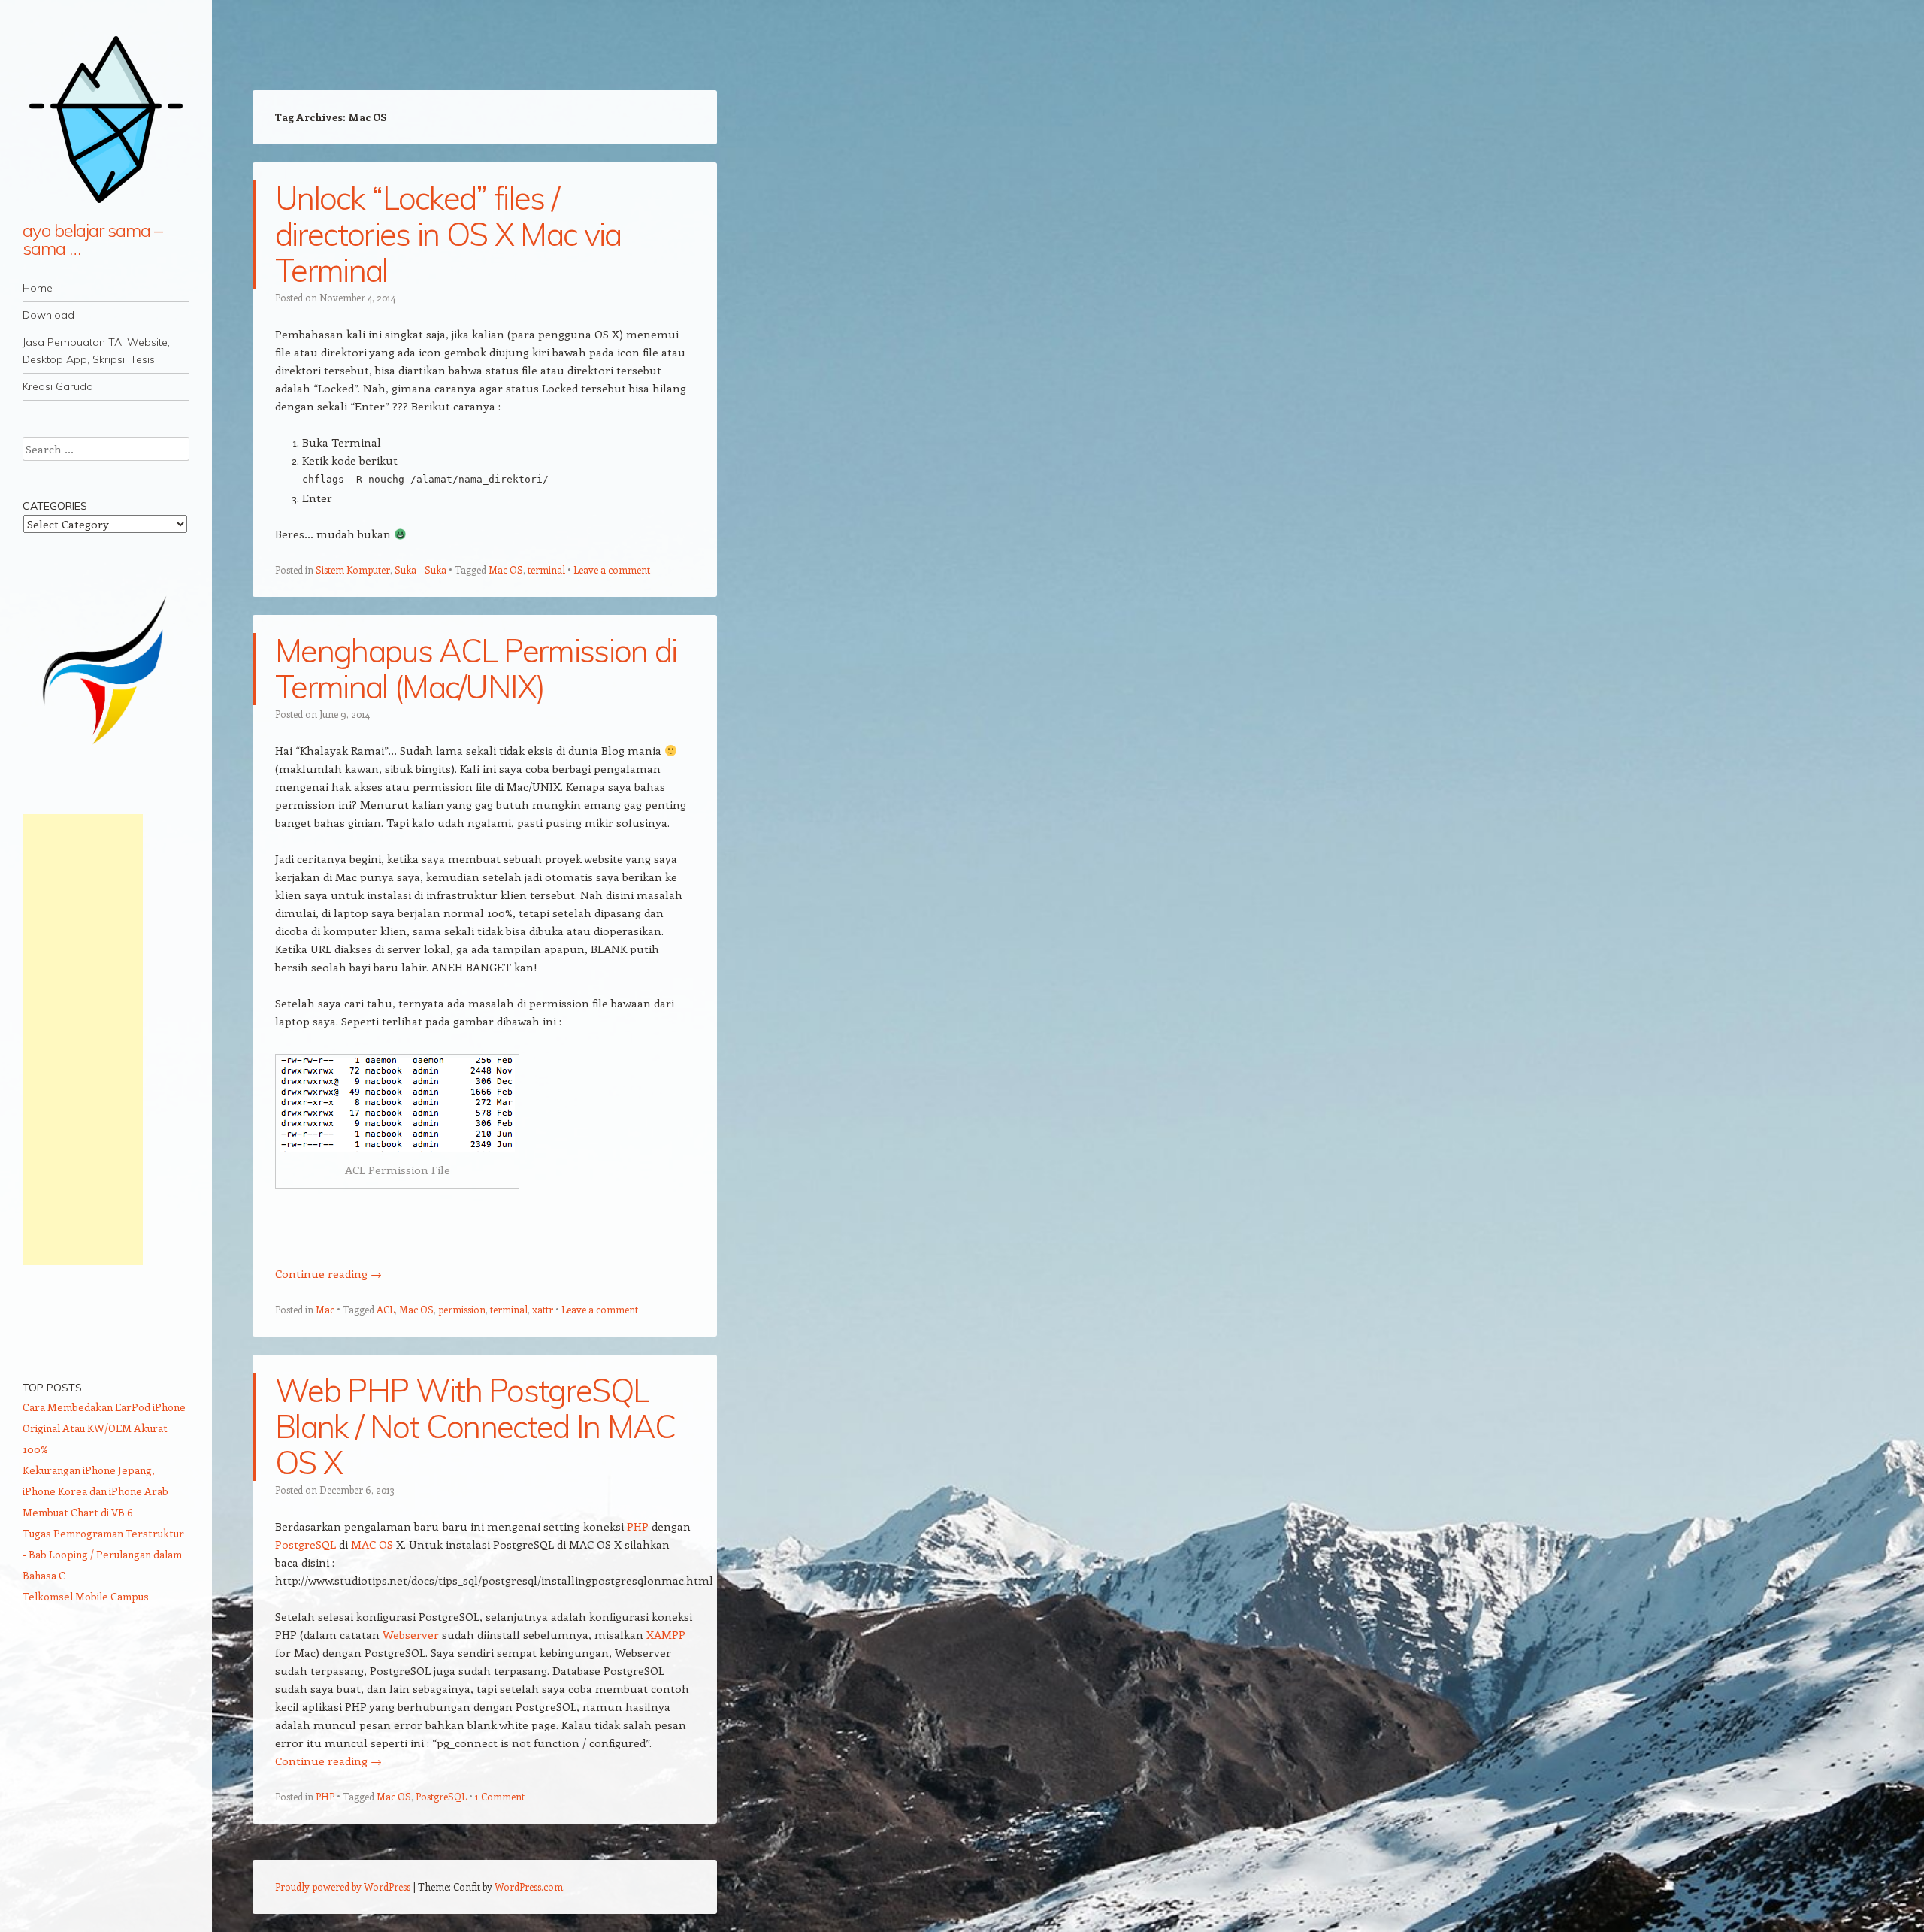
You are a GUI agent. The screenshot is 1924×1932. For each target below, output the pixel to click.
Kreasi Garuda (58, 386)
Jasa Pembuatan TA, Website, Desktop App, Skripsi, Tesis (96, 351)
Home (38, 288)
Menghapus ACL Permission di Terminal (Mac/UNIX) (476, 669)
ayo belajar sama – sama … (92, 239)
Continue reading (328, 1273)
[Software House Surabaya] (106, 751)
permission (462, 1309)
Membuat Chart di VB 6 (78, 1512)
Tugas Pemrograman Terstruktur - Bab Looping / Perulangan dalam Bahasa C (103, 1554)
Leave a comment (612, 569)
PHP (638, 1526)
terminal (546, 569)
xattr (543, 1309)
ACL (386, 1309)
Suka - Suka (420, 569)
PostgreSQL (306, 1544)
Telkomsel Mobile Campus (86, 1596)
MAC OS (372, 1544)
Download (48, 315)
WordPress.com (529, 1887)
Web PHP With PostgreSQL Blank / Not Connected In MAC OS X (475, 1426)
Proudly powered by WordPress (343, 1887)
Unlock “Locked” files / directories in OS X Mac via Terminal (448, 234)
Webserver (411, 1634)
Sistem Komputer (353, 569)
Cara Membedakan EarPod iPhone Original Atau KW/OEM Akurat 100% (104, 1428)
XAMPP (666, 1634)
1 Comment (500, 1796)
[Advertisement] (83, 1040)
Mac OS (506, 569)
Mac (325, 1309)
